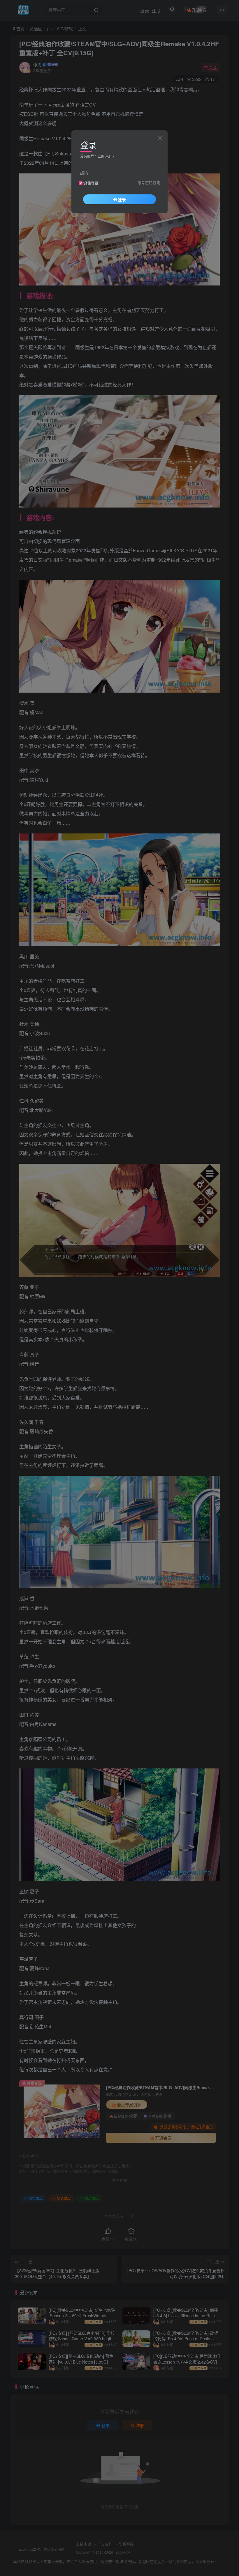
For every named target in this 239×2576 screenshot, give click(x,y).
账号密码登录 (149, 183)
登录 (122, 199)
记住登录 (91, 183)
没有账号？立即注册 (96, 156)
